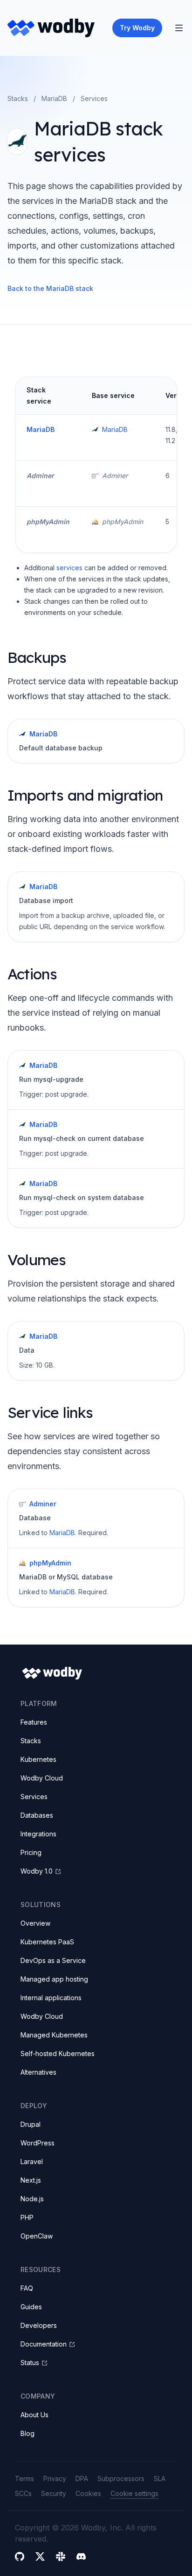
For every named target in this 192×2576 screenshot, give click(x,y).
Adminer (40, 475)
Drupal (31, 2124)
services (69, 568)
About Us (34, 2415)
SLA (160, 2478)
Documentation (44, 2344)
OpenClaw (37, 2236)
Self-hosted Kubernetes (58, 2053)
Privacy (55, 2478)
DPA (82, 2478)
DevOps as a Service (53, 1960)
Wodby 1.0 (37, 1871)
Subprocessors (121, 2478)
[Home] (51, 28)
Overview (35, 1923)
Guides (31, 2307)
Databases (37, 1815)
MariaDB (54, 98)
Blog (27, 2433)
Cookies (88, 2493)
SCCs (23, 2493)
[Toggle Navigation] (179, 28)
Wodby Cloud (42, 1778)
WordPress (38, 2143)
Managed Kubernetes (54, 2035)
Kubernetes (38, 1759)
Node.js (32, 2199)
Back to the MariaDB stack (50, 288)
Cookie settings (134, 2493)
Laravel (32, 2161)
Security (54, 2493)
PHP (27, 2217)
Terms (24, 2478)
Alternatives (38, 2072)
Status (30, 2363)
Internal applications (51, 1998)
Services (34, 1797)
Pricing (31, 1852)
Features (34, 1722)
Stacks (18, 98)
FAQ (27, 2288)
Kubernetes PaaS (47, 1942)
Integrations (38, 1834)
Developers (39, 2325)
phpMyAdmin (48, 522)
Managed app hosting (54, 1979)
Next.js (31, 2180)
